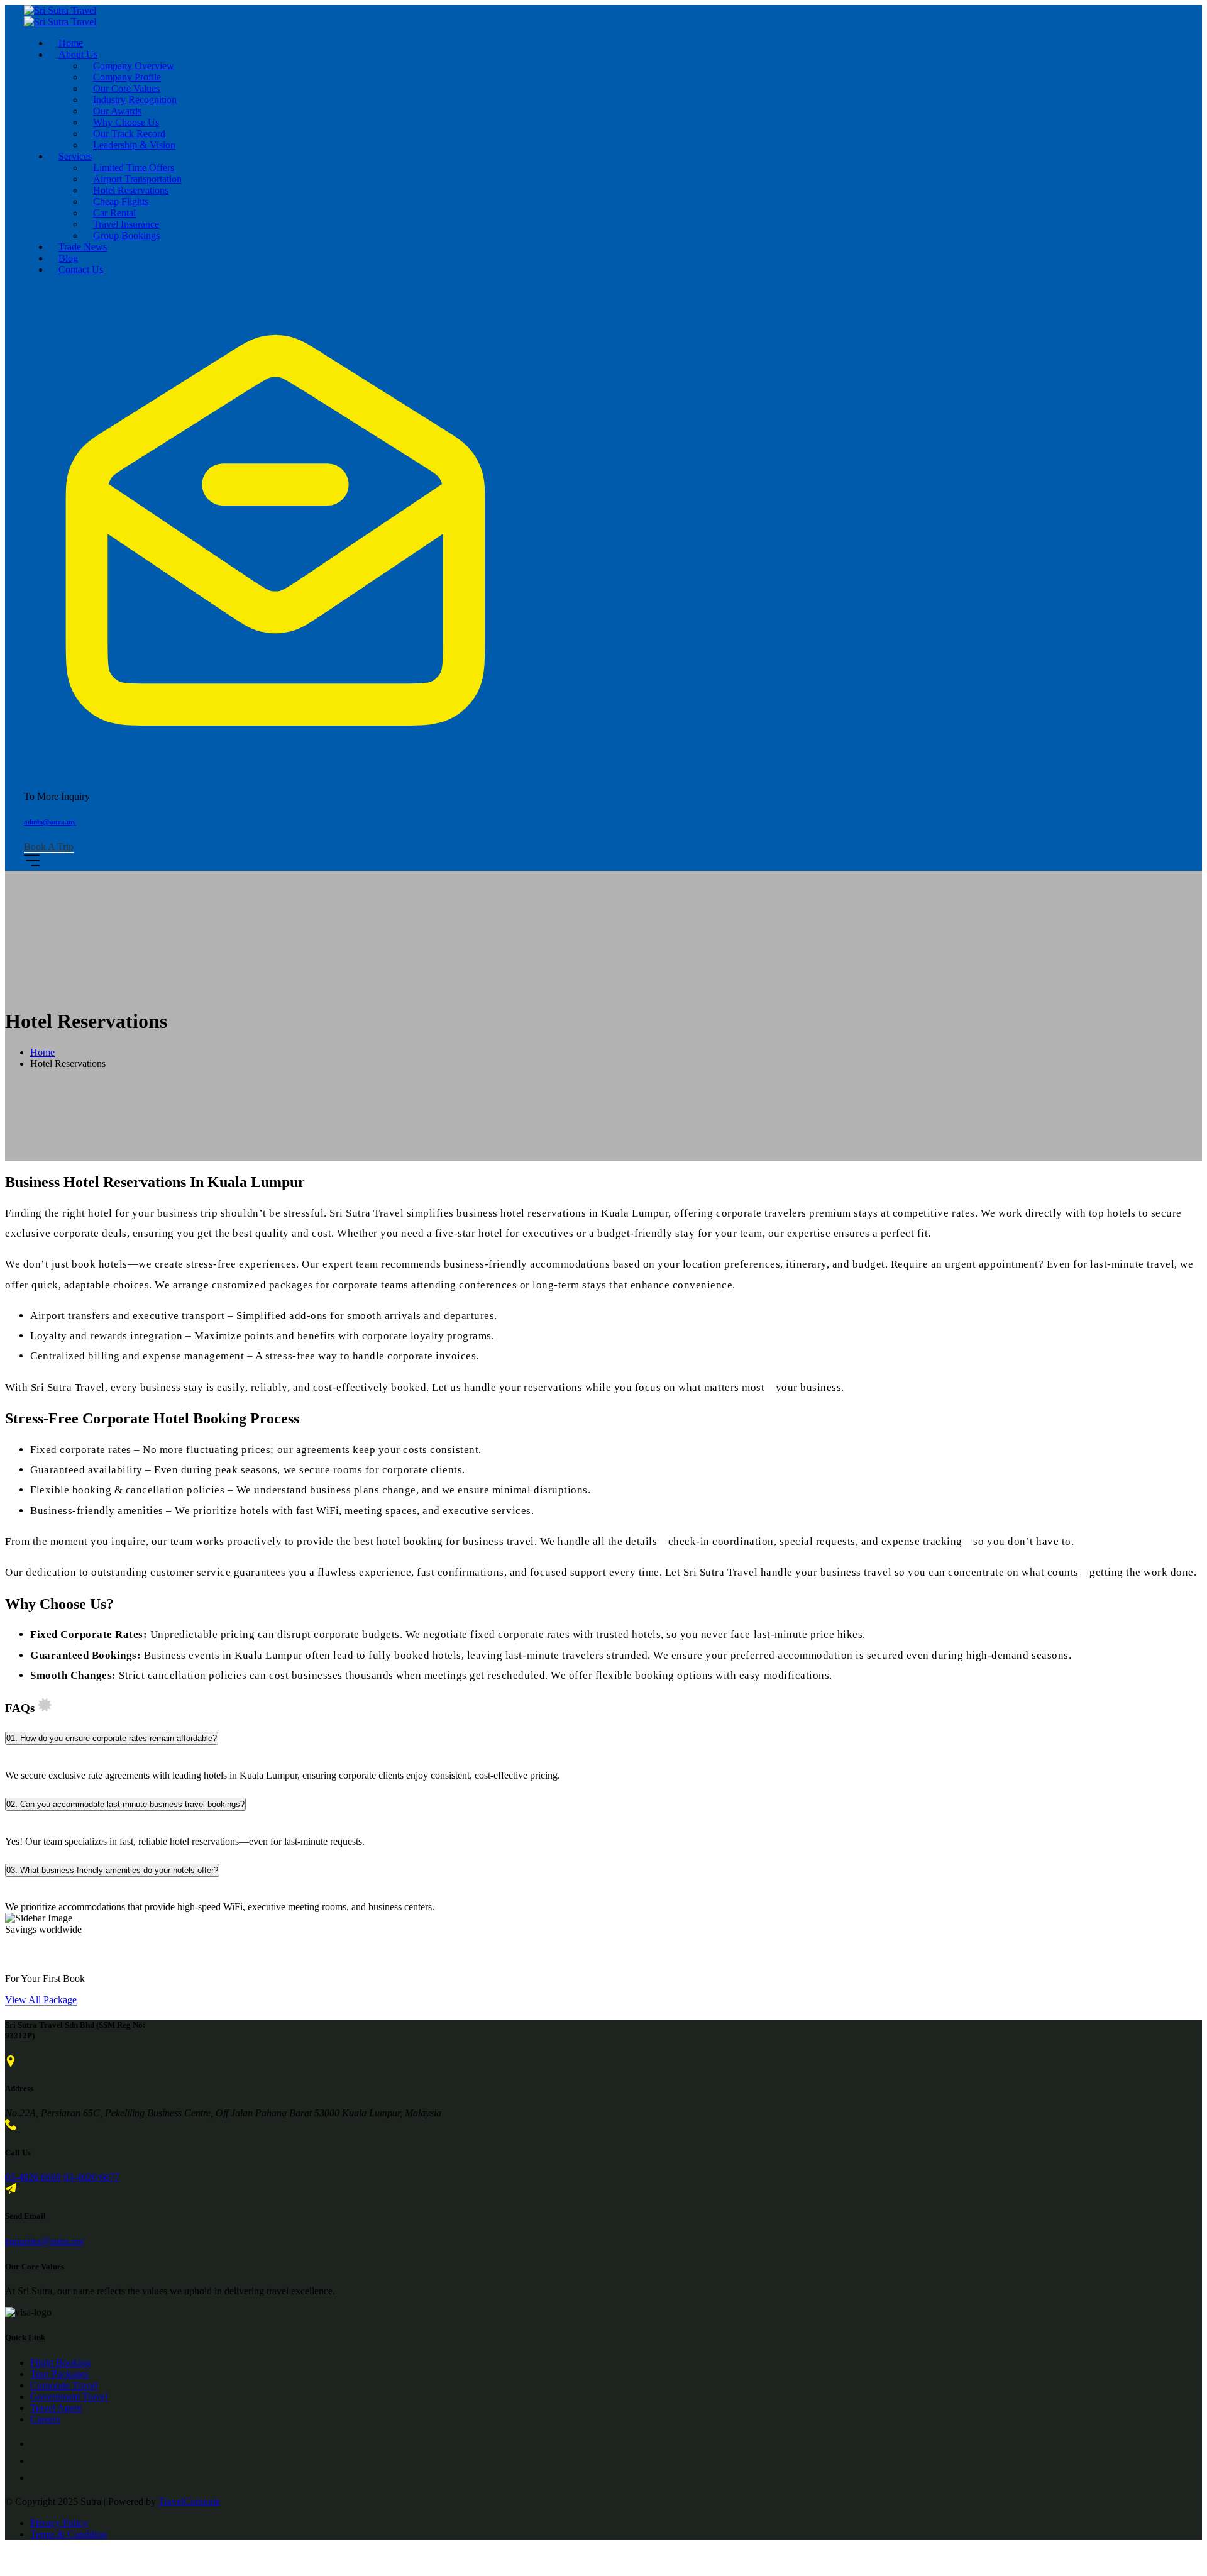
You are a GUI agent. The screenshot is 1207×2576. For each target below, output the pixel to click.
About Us (78, 54)
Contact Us (81, 269)
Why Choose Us (126, 122)
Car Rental (114, 213)
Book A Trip (49, 847)
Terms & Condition (69, 2534)
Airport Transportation (137, 179)
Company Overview (134, 66)
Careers (45, 2419)
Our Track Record (129, 134)
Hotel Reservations (131, 190)
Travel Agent (56, 2408)
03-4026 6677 (91, 2177)
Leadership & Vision (134, 145)
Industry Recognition (135, 100)
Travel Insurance (126, 224)
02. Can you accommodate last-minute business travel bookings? (125, 1804)
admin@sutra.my (50, 822)
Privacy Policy (59, 2523)
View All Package (41, 2000)
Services (75, 156)
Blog (68, 258)
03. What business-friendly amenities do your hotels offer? (112, 1870)
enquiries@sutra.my (45, 2241)
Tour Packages (59, 2374)
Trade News (83, 247)
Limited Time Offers (134, 168)
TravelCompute (189, 2501)
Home (71, 43)
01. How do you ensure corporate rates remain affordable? (112, 1738)
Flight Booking (60, 2363)
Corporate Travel (64, 2385)
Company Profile (127, 77)
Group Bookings (126, 235)
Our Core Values (126, 88)
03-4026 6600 (33, 2177)
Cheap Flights (121, 202)
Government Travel (69, 2396)
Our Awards (117, 111)
